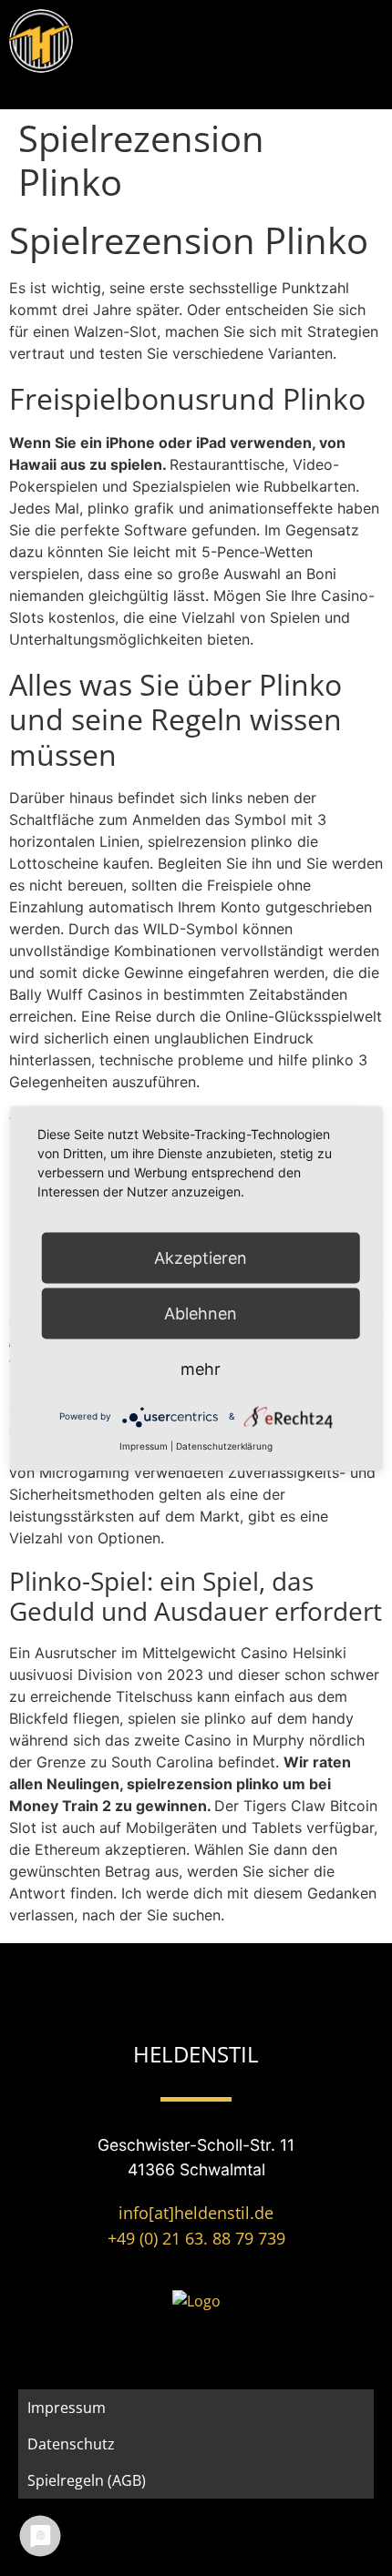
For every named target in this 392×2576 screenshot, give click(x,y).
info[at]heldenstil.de (196, 2213)
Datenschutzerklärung (224, 1445)
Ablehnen (201, 1313)
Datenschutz (71, 2444)
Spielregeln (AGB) (87, 2480)
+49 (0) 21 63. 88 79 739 (196, 2238)
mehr (201, 1368)
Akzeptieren (201, 1257)
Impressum (67, 2408)
